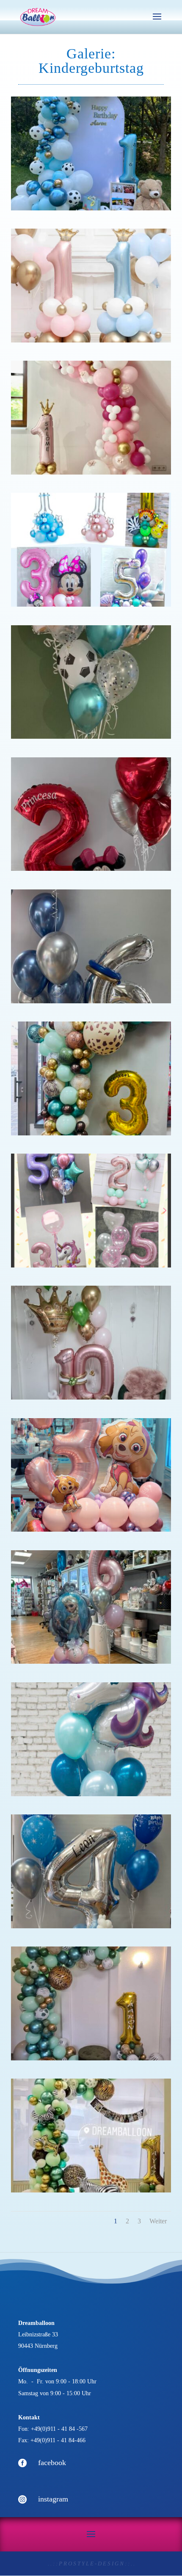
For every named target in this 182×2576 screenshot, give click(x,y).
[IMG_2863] (91, 1133)
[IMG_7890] (91, 1001)
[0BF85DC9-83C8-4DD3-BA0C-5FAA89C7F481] (91, 1529)
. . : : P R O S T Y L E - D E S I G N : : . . (91, 2564)
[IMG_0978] (91, 472)
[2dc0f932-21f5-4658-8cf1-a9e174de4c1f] (91, 2058)
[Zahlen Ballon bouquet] (91, 604)
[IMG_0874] (91, 1926)
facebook (52, 2463)
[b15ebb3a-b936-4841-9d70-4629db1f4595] (91, 736)
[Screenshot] (91, 2190)
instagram (53, 2499)
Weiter (158, 2221)
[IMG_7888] (91, 868)
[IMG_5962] (91, 1661)
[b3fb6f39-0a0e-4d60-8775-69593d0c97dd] (91, 1397)
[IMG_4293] (91, 340)
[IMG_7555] (91, 208)
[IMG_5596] (91, 1794)
